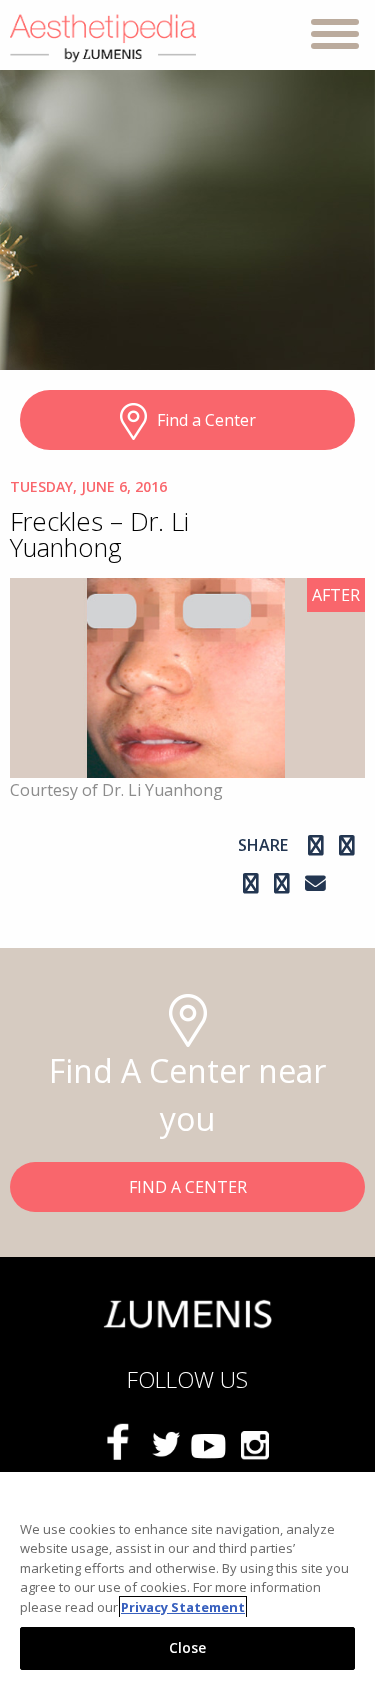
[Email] (315, 883)
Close (188, 1647)
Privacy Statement (183, 1607)
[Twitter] (166, 1444)
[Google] (253, 883)
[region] (187, 1579)
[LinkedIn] (284, 883)
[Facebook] (318, 845)
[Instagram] (347, 845)
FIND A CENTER (188, 1187)
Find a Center (206, 420)
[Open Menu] (335, 37)
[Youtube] (210, 1444)
